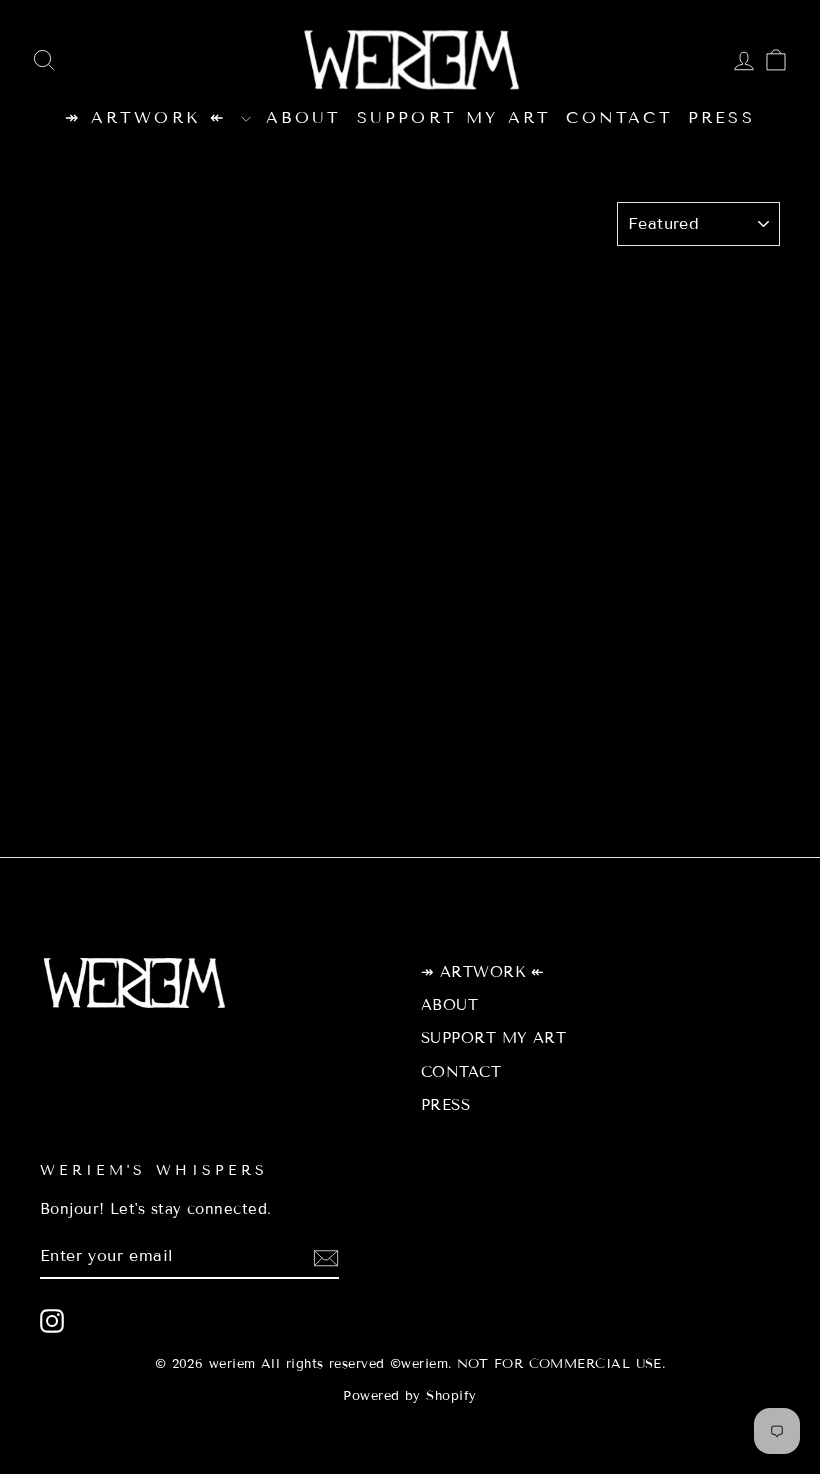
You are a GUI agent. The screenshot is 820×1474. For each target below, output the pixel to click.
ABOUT (304, 117)
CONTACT (619, 117)
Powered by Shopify (409, 1396)
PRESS (721, 117)
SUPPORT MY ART (454, 117)
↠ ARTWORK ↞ (150, 117)
